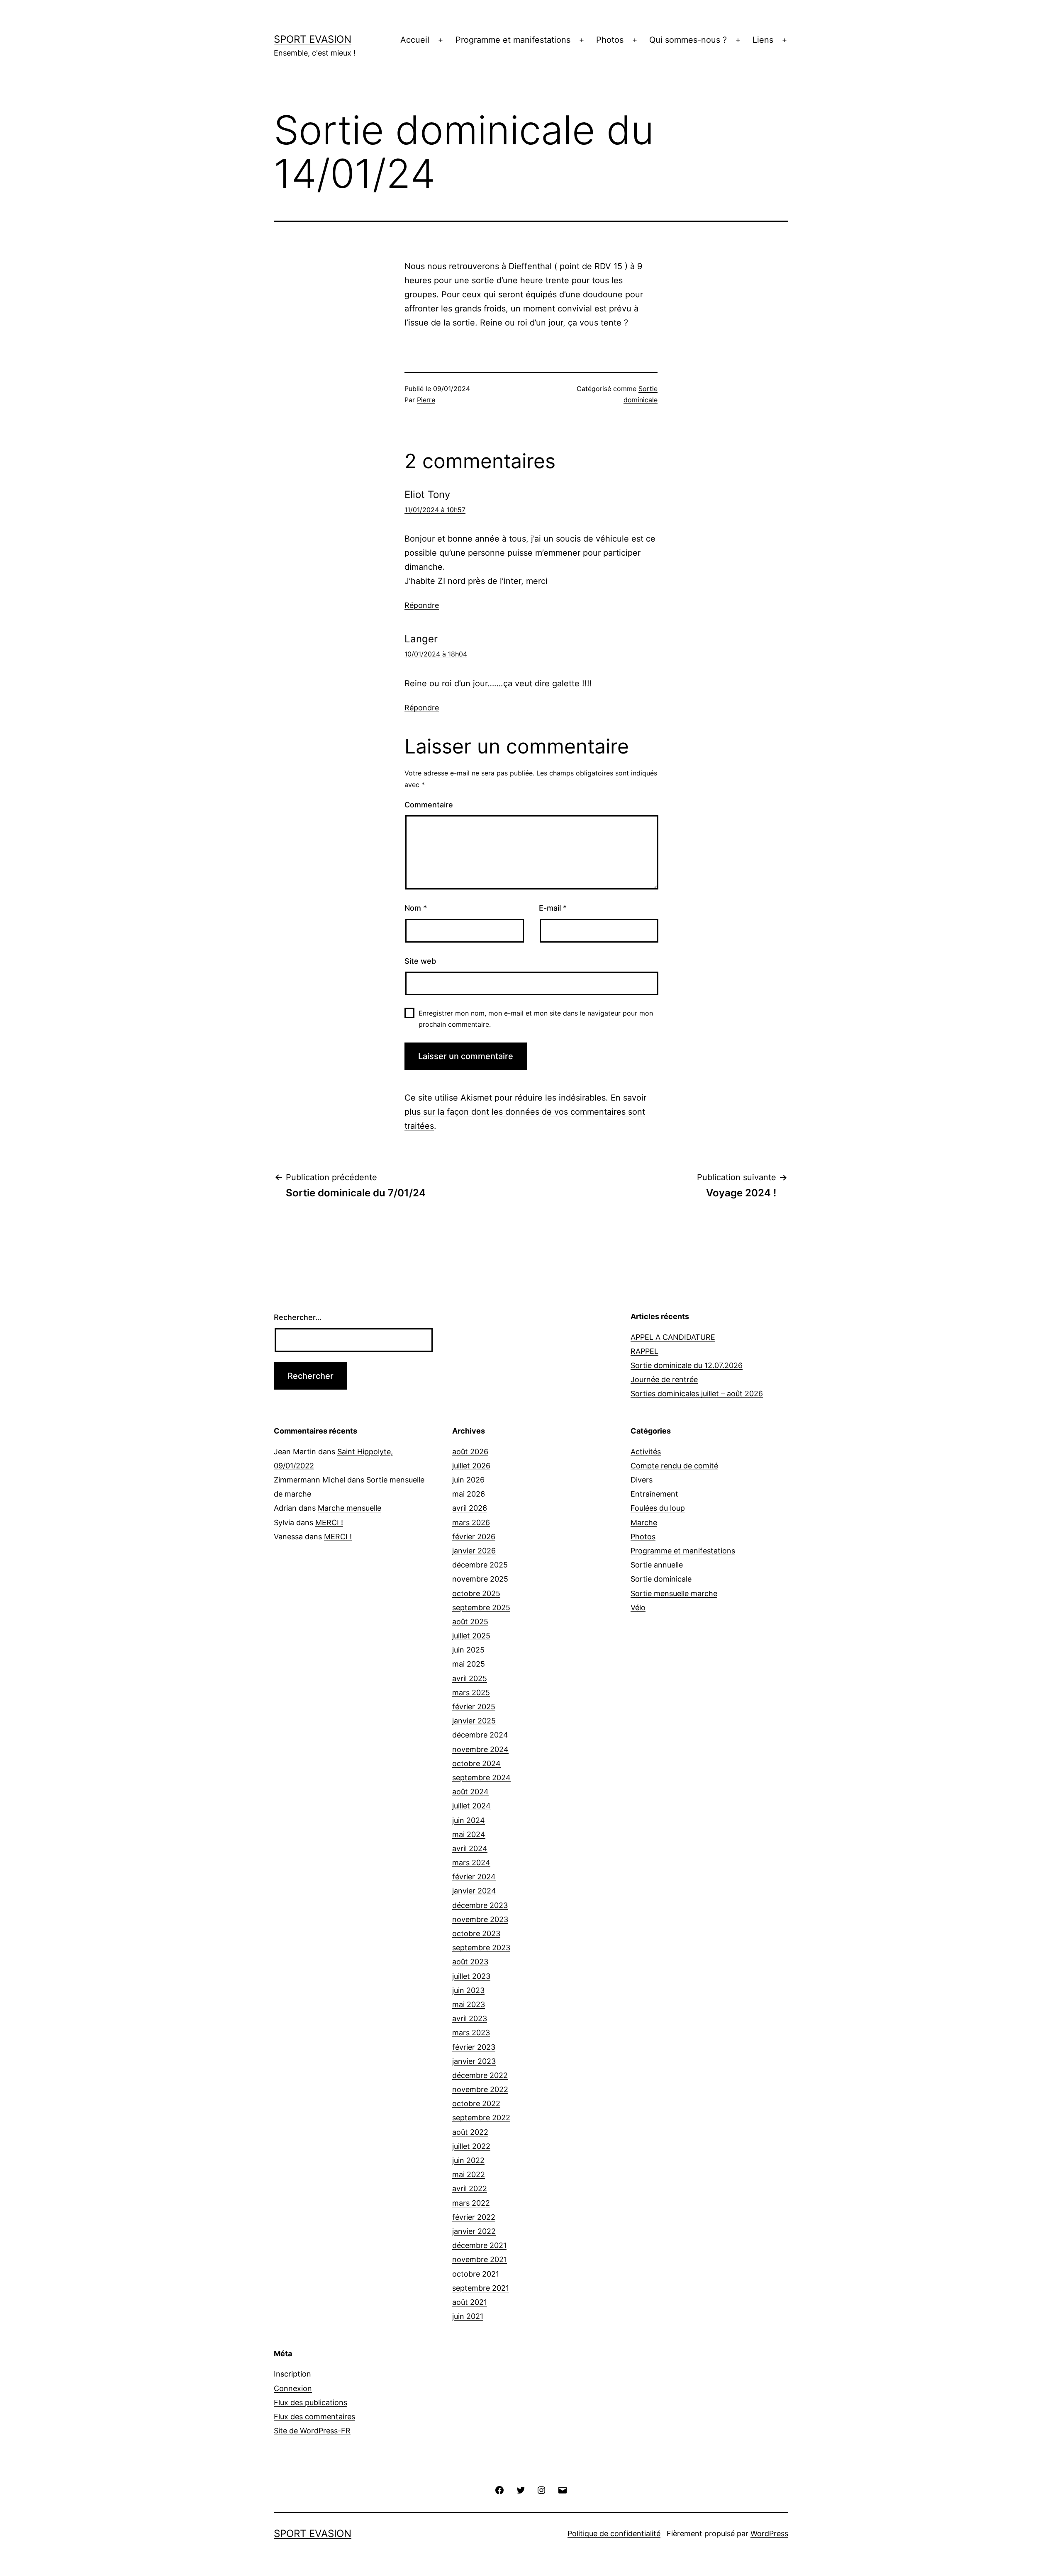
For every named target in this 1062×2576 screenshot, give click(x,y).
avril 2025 (470, 1678)
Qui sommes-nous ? (688, 40)
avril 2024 (470, 1848)
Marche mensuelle (350, 1508)
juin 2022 (468, 2160)
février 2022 (474, 2217)
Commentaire (429, 805)
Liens (763, 40)
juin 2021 (468, 2316)
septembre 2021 (481, 2288)
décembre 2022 (480, 2075)
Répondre (422, 605)
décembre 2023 (480, 1905)
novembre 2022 (480, 2089)
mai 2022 (469, 2174)
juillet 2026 (471, 1466)
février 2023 (474, 2047)
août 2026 (470, 1452)
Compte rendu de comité (674, 1466)
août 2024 (470, 1792)
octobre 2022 (476, 2103)
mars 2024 (471, 1863)
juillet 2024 (471, 1806)
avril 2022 (470, 2188)
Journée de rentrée (664, 1379)
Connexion (293, 2388)
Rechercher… (298, 1317)
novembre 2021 (480, 2259)
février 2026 (474, 1537)
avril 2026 (470, 1508)
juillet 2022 (471, 2146)
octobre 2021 (476, 2274)
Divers (642, 1480)
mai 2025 (469, 1664)
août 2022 (470, 2132)
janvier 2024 (474, 1891)
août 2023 (470, 1962)
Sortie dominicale (661, 1579)
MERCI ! (329, 1523)
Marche (644, 1523)
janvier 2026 (474, 1551)
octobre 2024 (476, 1763)
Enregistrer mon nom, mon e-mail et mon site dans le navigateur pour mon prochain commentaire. (536, 1019)
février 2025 (474, 1707)
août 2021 (470, 2302)
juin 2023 (468, 1990)
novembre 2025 (480, 1579)
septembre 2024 (481, 1778)
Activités (646, 1452)
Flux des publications (311, 2402)
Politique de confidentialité (614, 2533)
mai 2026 (469, 1494)
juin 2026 (468, 1480)
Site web (420, 961)
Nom (416, 908)
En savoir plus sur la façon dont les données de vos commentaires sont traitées (525, 1112)
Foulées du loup (658, 1508)
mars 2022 (471, 2203)
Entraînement (654, 1494)
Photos (610, 40)
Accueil (415, 40)
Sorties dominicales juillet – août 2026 (697, 1394)
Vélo (638, 1608)
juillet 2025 (471, 1636)
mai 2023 (469, 2004)
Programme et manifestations (513, 40)
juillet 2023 (471, 1976)
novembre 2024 (480, 1749)
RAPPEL (644, 1351)
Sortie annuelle (657, 1565)
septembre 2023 (481, 1948)
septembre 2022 (481, 2118)
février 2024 (474, 1877)
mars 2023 (471, 2033)
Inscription (292, 2374)
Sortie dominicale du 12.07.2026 (687, 1365)
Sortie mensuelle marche (674, 1593)
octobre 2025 (476, 1593)
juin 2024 (469, 1820)
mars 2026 (471, 1523)
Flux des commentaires (314, 2417)
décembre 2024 (480, 1735)
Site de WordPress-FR (312, 2431)
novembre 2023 (480, 1919)
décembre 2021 (479, 2245)
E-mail (553, 908)
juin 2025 (468, 1650)
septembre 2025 (481, 1608)
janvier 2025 (474, 1721)
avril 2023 (470, 2018)
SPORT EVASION (313, 39)
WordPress (769, 2533)
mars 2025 (471, 1693)
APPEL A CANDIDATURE (673, 1337)
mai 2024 (469, 1834)
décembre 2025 (480, 1565)
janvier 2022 (474, 2231)
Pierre (426, 400)
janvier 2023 (474, 2061)
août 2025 (470, 1622)
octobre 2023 (476, 1933)
